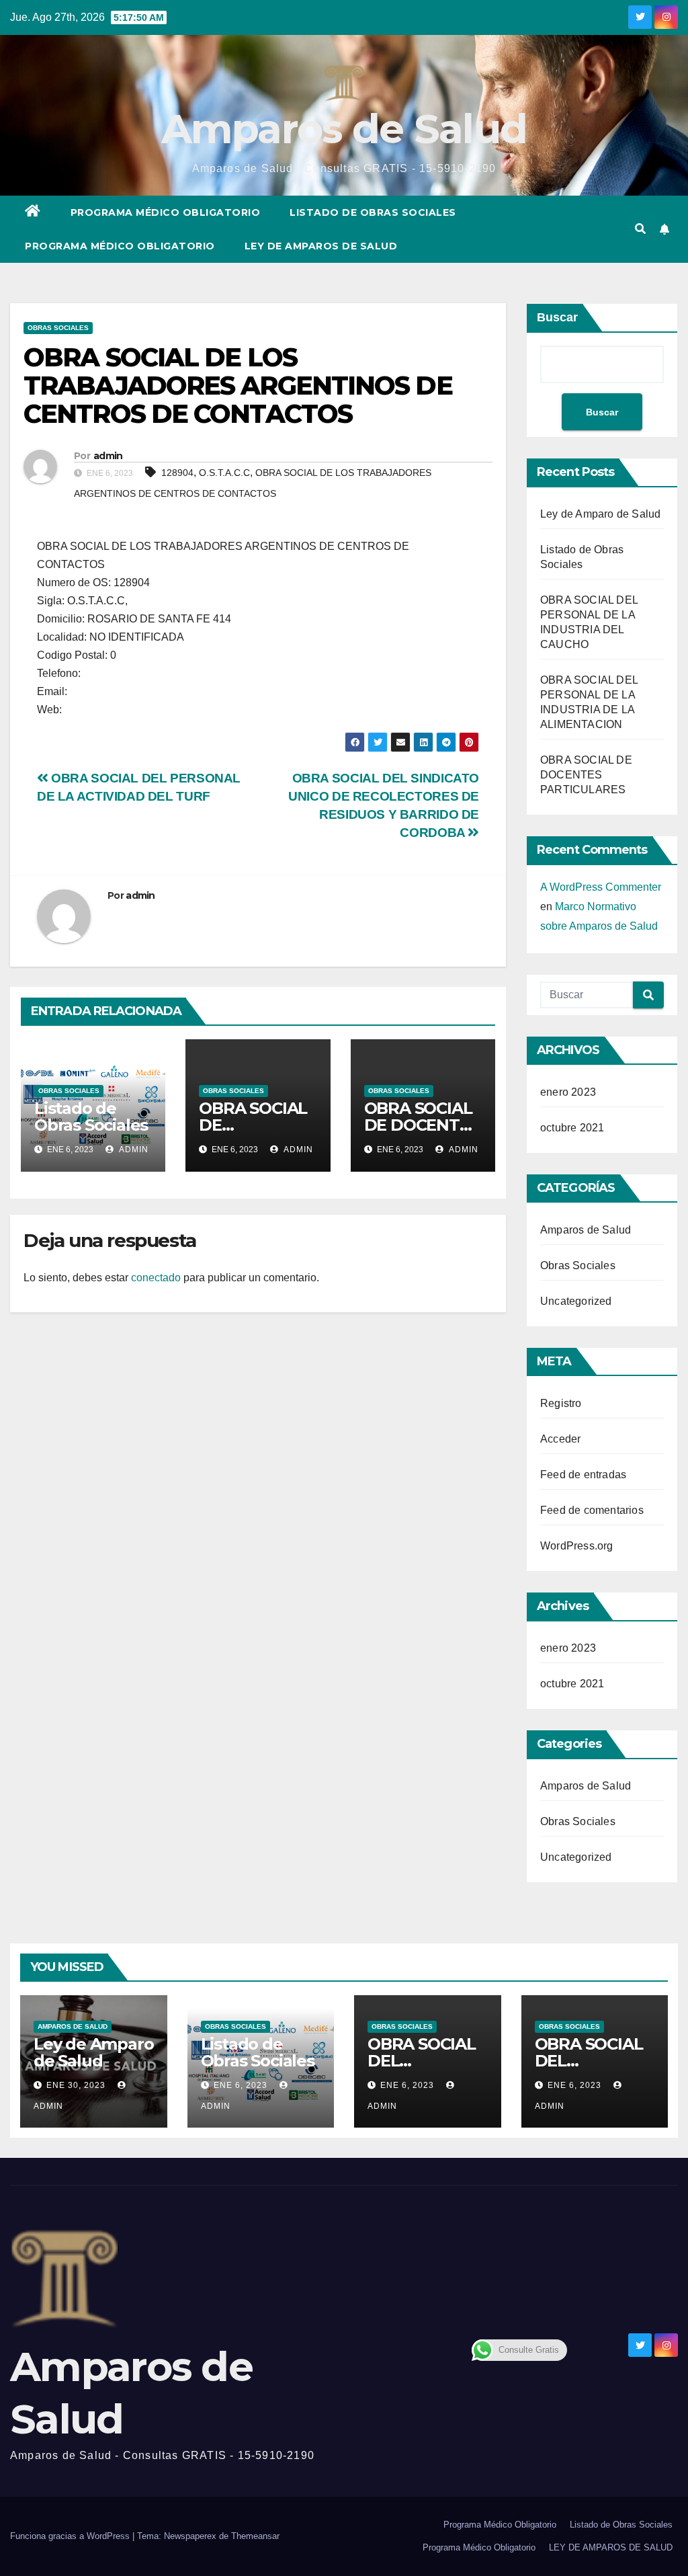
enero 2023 (568, 1092)
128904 (177, 473)
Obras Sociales (58, 328)
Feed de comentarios (592, 1510)
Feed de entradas (583, 1475)
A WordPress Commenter (601, 887)
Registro (561, 1403)
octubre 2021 (572, 1128)
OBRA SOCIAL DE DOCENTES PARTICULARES (586, 775)
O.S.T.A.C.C (224, 473)
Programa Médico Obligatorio (166, 212)
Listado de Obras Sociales (373, 212)
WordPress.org (577, 1546)
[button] (640, 229)
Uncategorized (576, 1301)
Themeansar (255, 2536)
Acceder (560, 1439)
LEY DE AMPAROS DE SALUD (321, 246)
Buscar (557, 317)
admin (108, 456)
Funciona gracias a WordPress (71, 2536)
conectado (156, 1278)
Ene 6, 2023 (241, 2085)
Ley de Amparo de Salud (600, 514)
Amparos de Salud (344, 129)
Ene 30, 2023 (76, 2085)
